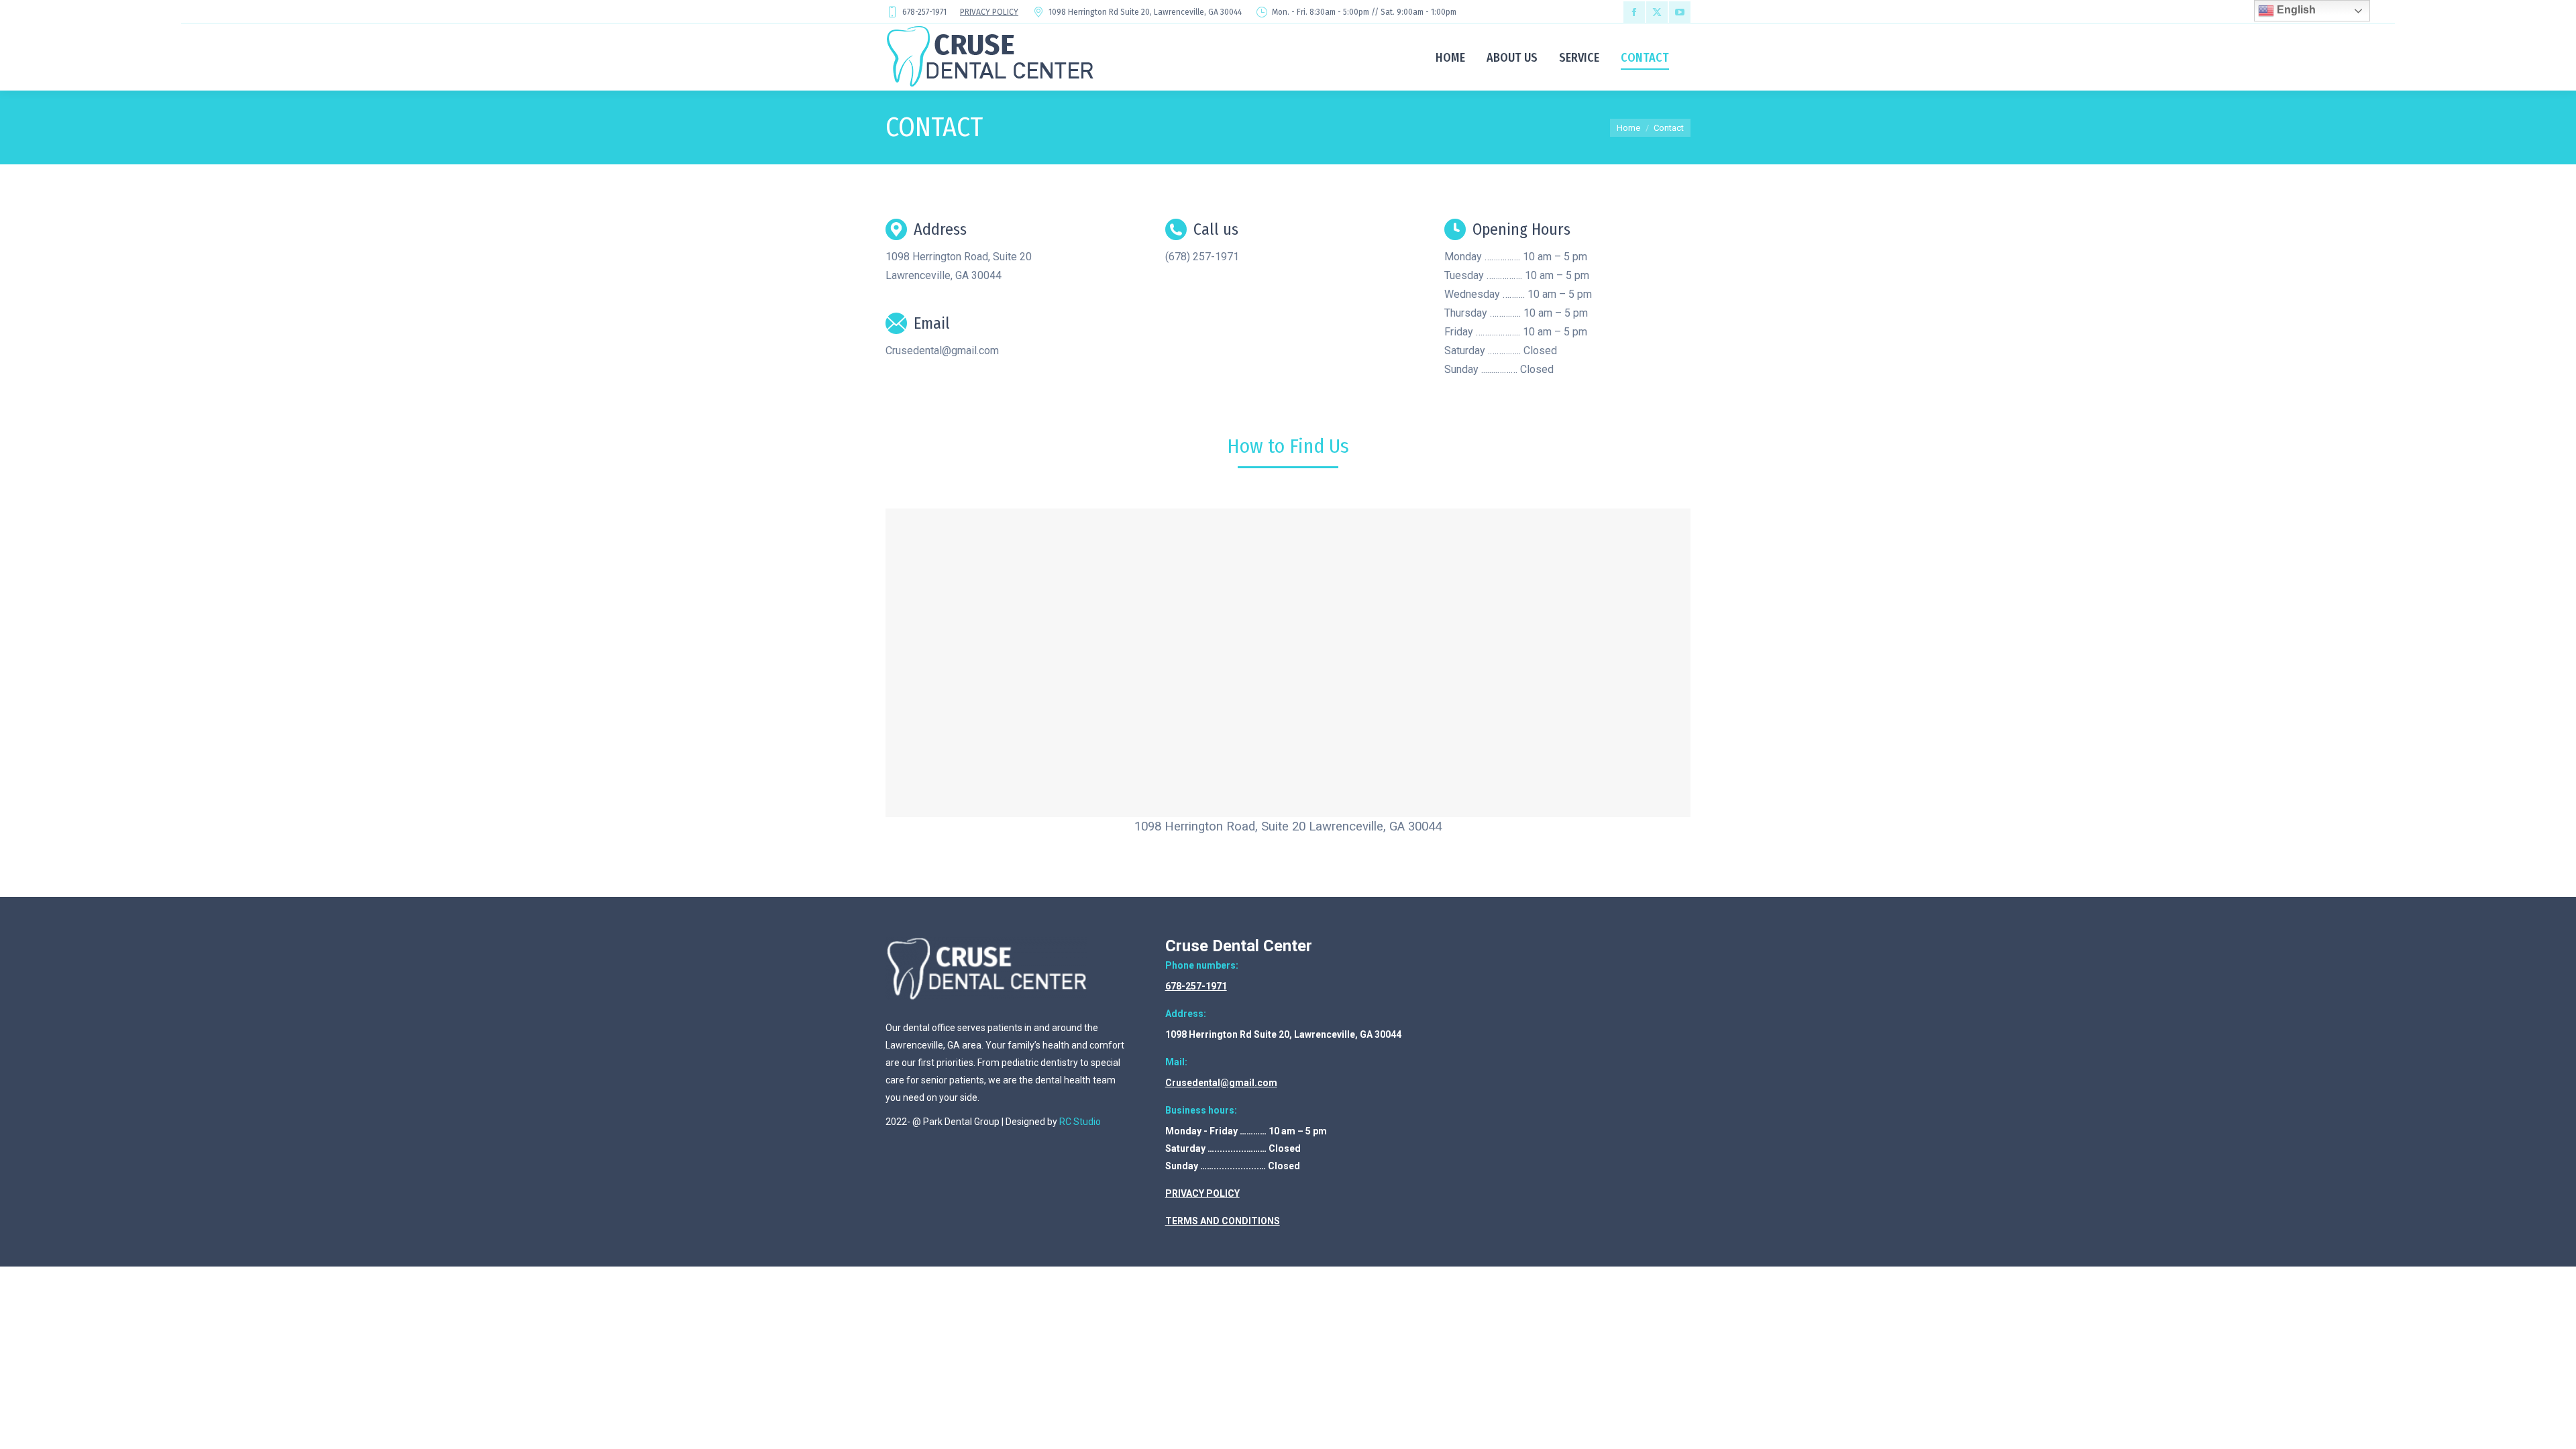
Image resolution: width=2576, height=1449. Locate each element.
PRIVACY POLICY (989, 12)
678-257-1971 (1196, 986)
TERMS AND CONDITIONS (1223, 1221)
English (2295, 10)
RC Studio (1080, 1122)
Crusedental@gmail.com (1221, 1083)
